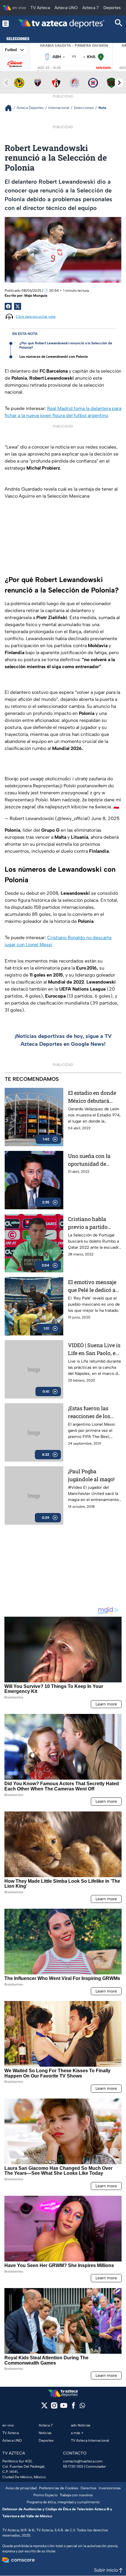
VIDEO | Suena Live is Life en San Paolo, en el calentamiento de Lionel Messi (94, 1349)
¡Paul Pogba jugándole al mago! (91, 1475)
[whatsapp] (82, 2407)
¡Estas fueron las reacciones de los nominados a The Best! (90, 1412)
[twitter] (44, 2407)
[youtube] (64, 2407)
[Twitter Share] (18, 306)
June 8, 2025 (105, 818)
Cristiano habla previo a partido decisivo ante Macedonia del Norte (94, 1223)
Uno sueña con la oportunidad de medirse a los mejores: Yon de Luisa (89, 1160)
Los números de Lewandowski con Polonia (53, 357)
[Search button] (119, 24)
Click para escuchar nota (36, 317)
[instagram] (54, 2407)
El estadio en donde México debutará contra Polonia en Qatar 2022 (92, 1097)
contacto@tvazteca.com (83, 2461)
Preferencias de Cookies (59, 2488)
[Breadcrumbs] (11, 108)
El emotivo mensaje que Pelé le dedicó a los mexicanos (92, 1286)
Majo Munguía (36, 296)
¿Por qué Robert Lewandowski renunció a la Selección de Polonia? (66, 345)
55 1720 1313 (73, 2466)
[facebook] (73, 2407)
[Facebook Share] (8, 306)
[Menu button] (6, 24)
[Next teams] (119, 83)
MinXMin (103, 68)
